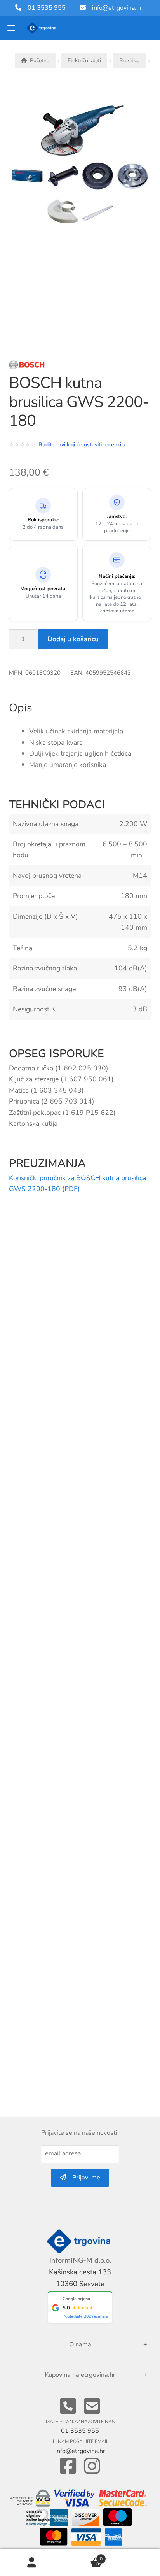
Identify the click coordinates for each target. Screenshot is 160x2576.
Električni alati (84, 61)
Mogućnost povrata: (43, 589)
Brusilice (129, 61)
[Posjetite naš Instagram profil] (92, 2466)
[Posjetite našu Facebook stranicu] (68, 2466)
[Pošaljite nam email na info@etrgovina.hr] (92, 2407)
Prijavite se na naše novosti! (80, 2133)
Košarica (83, 2556)
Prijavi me (83, 2178)
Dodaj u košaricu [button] (142, 1370)
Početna (40, 61)
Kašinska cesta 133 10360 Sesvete (80, 2278)
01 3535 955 (43, 8)
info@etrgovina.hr (117, 8)
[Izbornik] (11, 28)
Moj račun (32, 2563)
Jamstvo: (117, 517)
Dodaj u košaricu (73, 639)
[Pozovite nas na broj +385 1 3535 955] (68, 2407)
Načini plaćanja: (117, 576)
